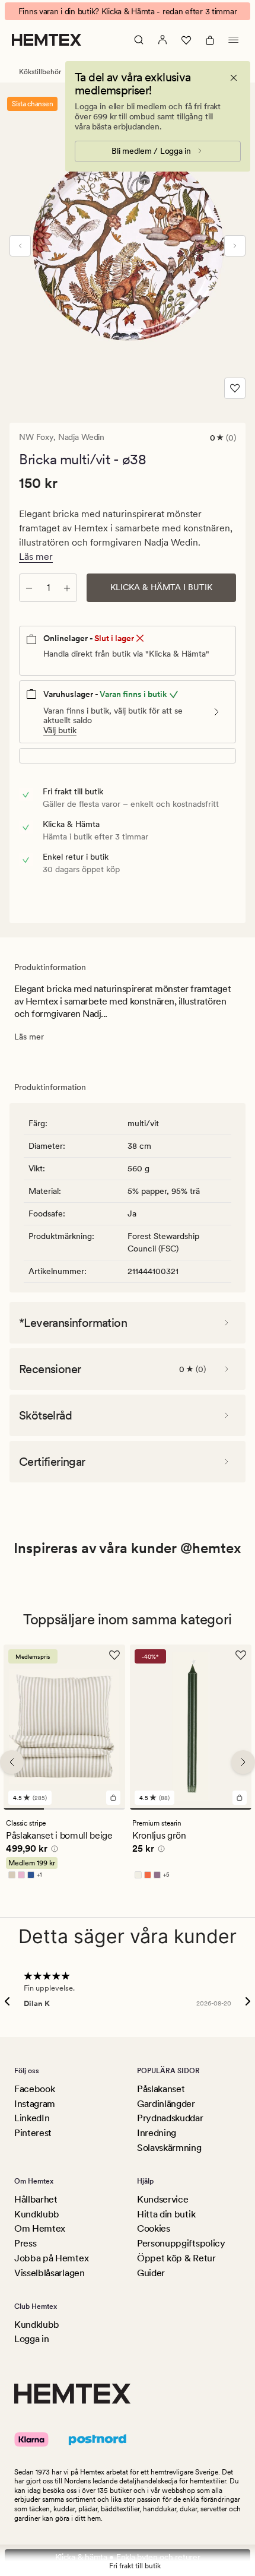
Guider (151, 2273)
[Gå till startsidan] (47, 40)
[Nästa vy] (235, 246)
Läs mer (36, 557)
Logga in (31, 2339)
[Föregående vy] (20, 246)
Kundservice (162, 2199)
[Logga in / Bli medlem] (162, 40)
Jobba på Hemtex (51, 2258)
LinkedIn (32, 2118)
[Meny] (234, 40)
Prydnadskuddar (170, 2118)
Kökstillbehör (40, 72)
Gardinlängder (166, 2104)
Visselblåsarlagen (50, 2273)
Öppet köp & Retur (176, 2258)
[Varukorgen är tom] (210, 40)
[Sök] (139, 40)
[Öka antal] (67, 588)
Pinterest (33, 2133)
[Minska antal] (29, 588)
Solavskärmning (169, 2148)
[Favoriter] (186, 40)
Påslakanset (161, 2089)
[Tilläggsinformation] (53, 1851)
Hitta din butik (166, 2214)
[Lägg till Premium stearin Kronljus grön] (240, 1798)
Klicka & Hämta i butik (161, 587)
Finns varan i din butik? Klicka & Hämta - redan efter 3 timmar (128, 11)
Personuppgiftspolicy (181, 2243)
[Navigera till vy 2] (64, 1809)
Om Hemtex (40, 2228)
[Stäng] (234, 78)
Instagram (35, 2104)
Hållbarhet (36, 2199)
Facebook (34, 2089)
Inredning (157, 2133)
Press (25, 2243)
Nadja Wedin (81, 437)
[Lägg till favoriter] (235, 388)
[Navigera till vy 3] (105, 1809)
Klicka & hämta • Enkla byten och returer (128, 2557)
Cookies (154, 2228)
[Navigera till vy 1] (24, 1809)
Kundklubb (37, 2214)
